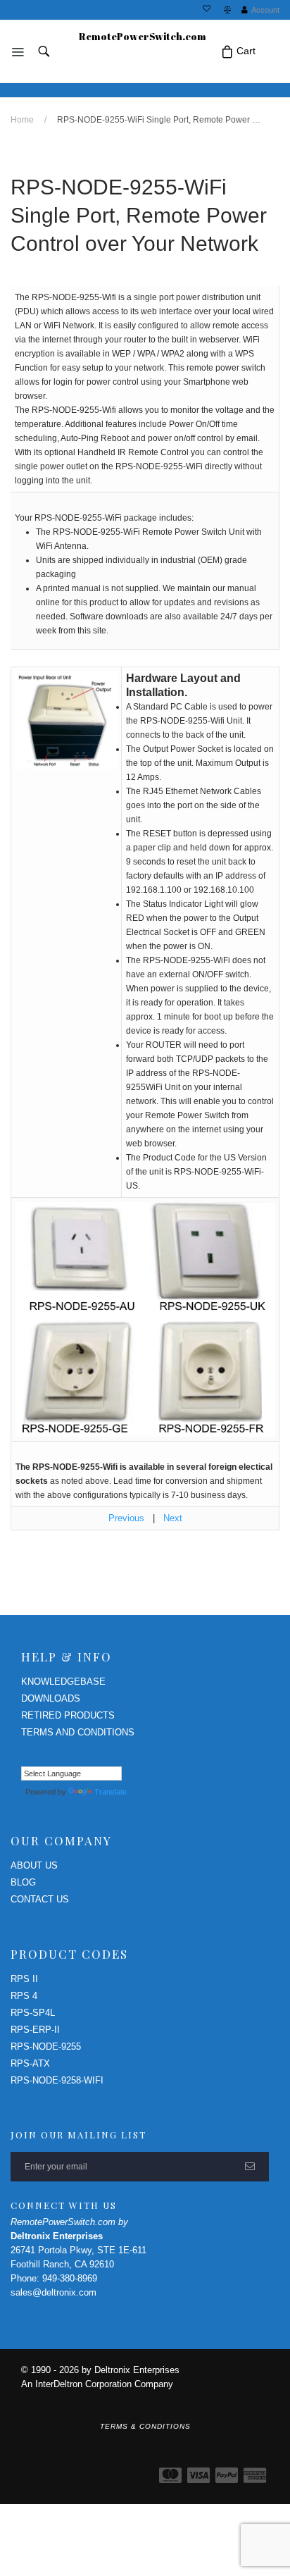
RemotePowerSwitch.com (143, 36)
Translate (111, 1792)
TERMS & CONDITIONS (145, 2426)
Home (22, 120)
